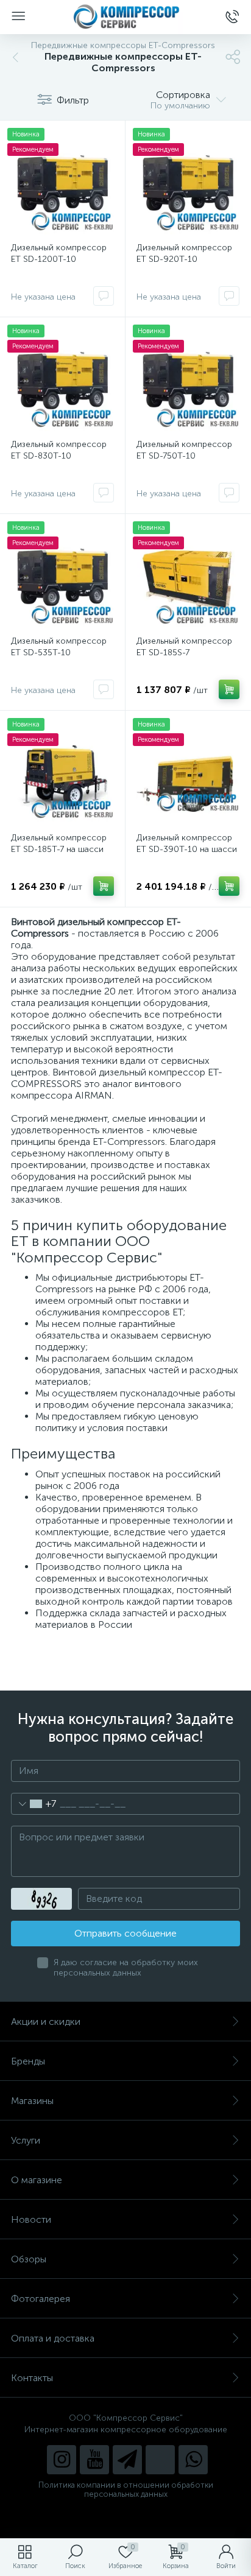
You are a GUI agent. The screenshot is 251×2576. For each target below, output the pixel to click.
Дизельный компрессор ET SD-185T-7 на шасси (59, 843)
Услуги (26, 2140)
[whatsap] (193, 2460)
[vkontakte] (160, 2460)
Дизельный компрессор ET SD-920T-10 (184, 253)
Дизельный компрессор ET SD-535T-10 (59, 647)
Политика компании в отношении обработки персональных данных (126, 2490)
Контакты (32, 2378)
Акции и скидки (46, 2022)
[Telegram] (127, 2460)
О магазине (37, 2180)
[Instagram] (62, 2460)
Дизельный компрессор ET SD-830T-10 (59, 450)
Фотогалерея (41, 2299)
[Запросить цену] (104, 296)
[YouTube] (94, 2460)
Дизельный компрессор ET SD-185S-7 (184, 647)
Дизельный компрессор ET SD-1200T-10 (59, 253)
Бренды (28, 2061)
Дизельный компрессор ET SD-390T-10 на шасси (187, 843)
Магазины (32, 2101)
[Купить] (229, 689)
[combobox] (34, 1804)
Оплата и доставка (53, 2338)
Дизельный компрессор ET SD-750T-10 (184, 450)
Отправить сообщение (125, 1933)
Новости (31, 2219)
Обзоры (29, 2259)
